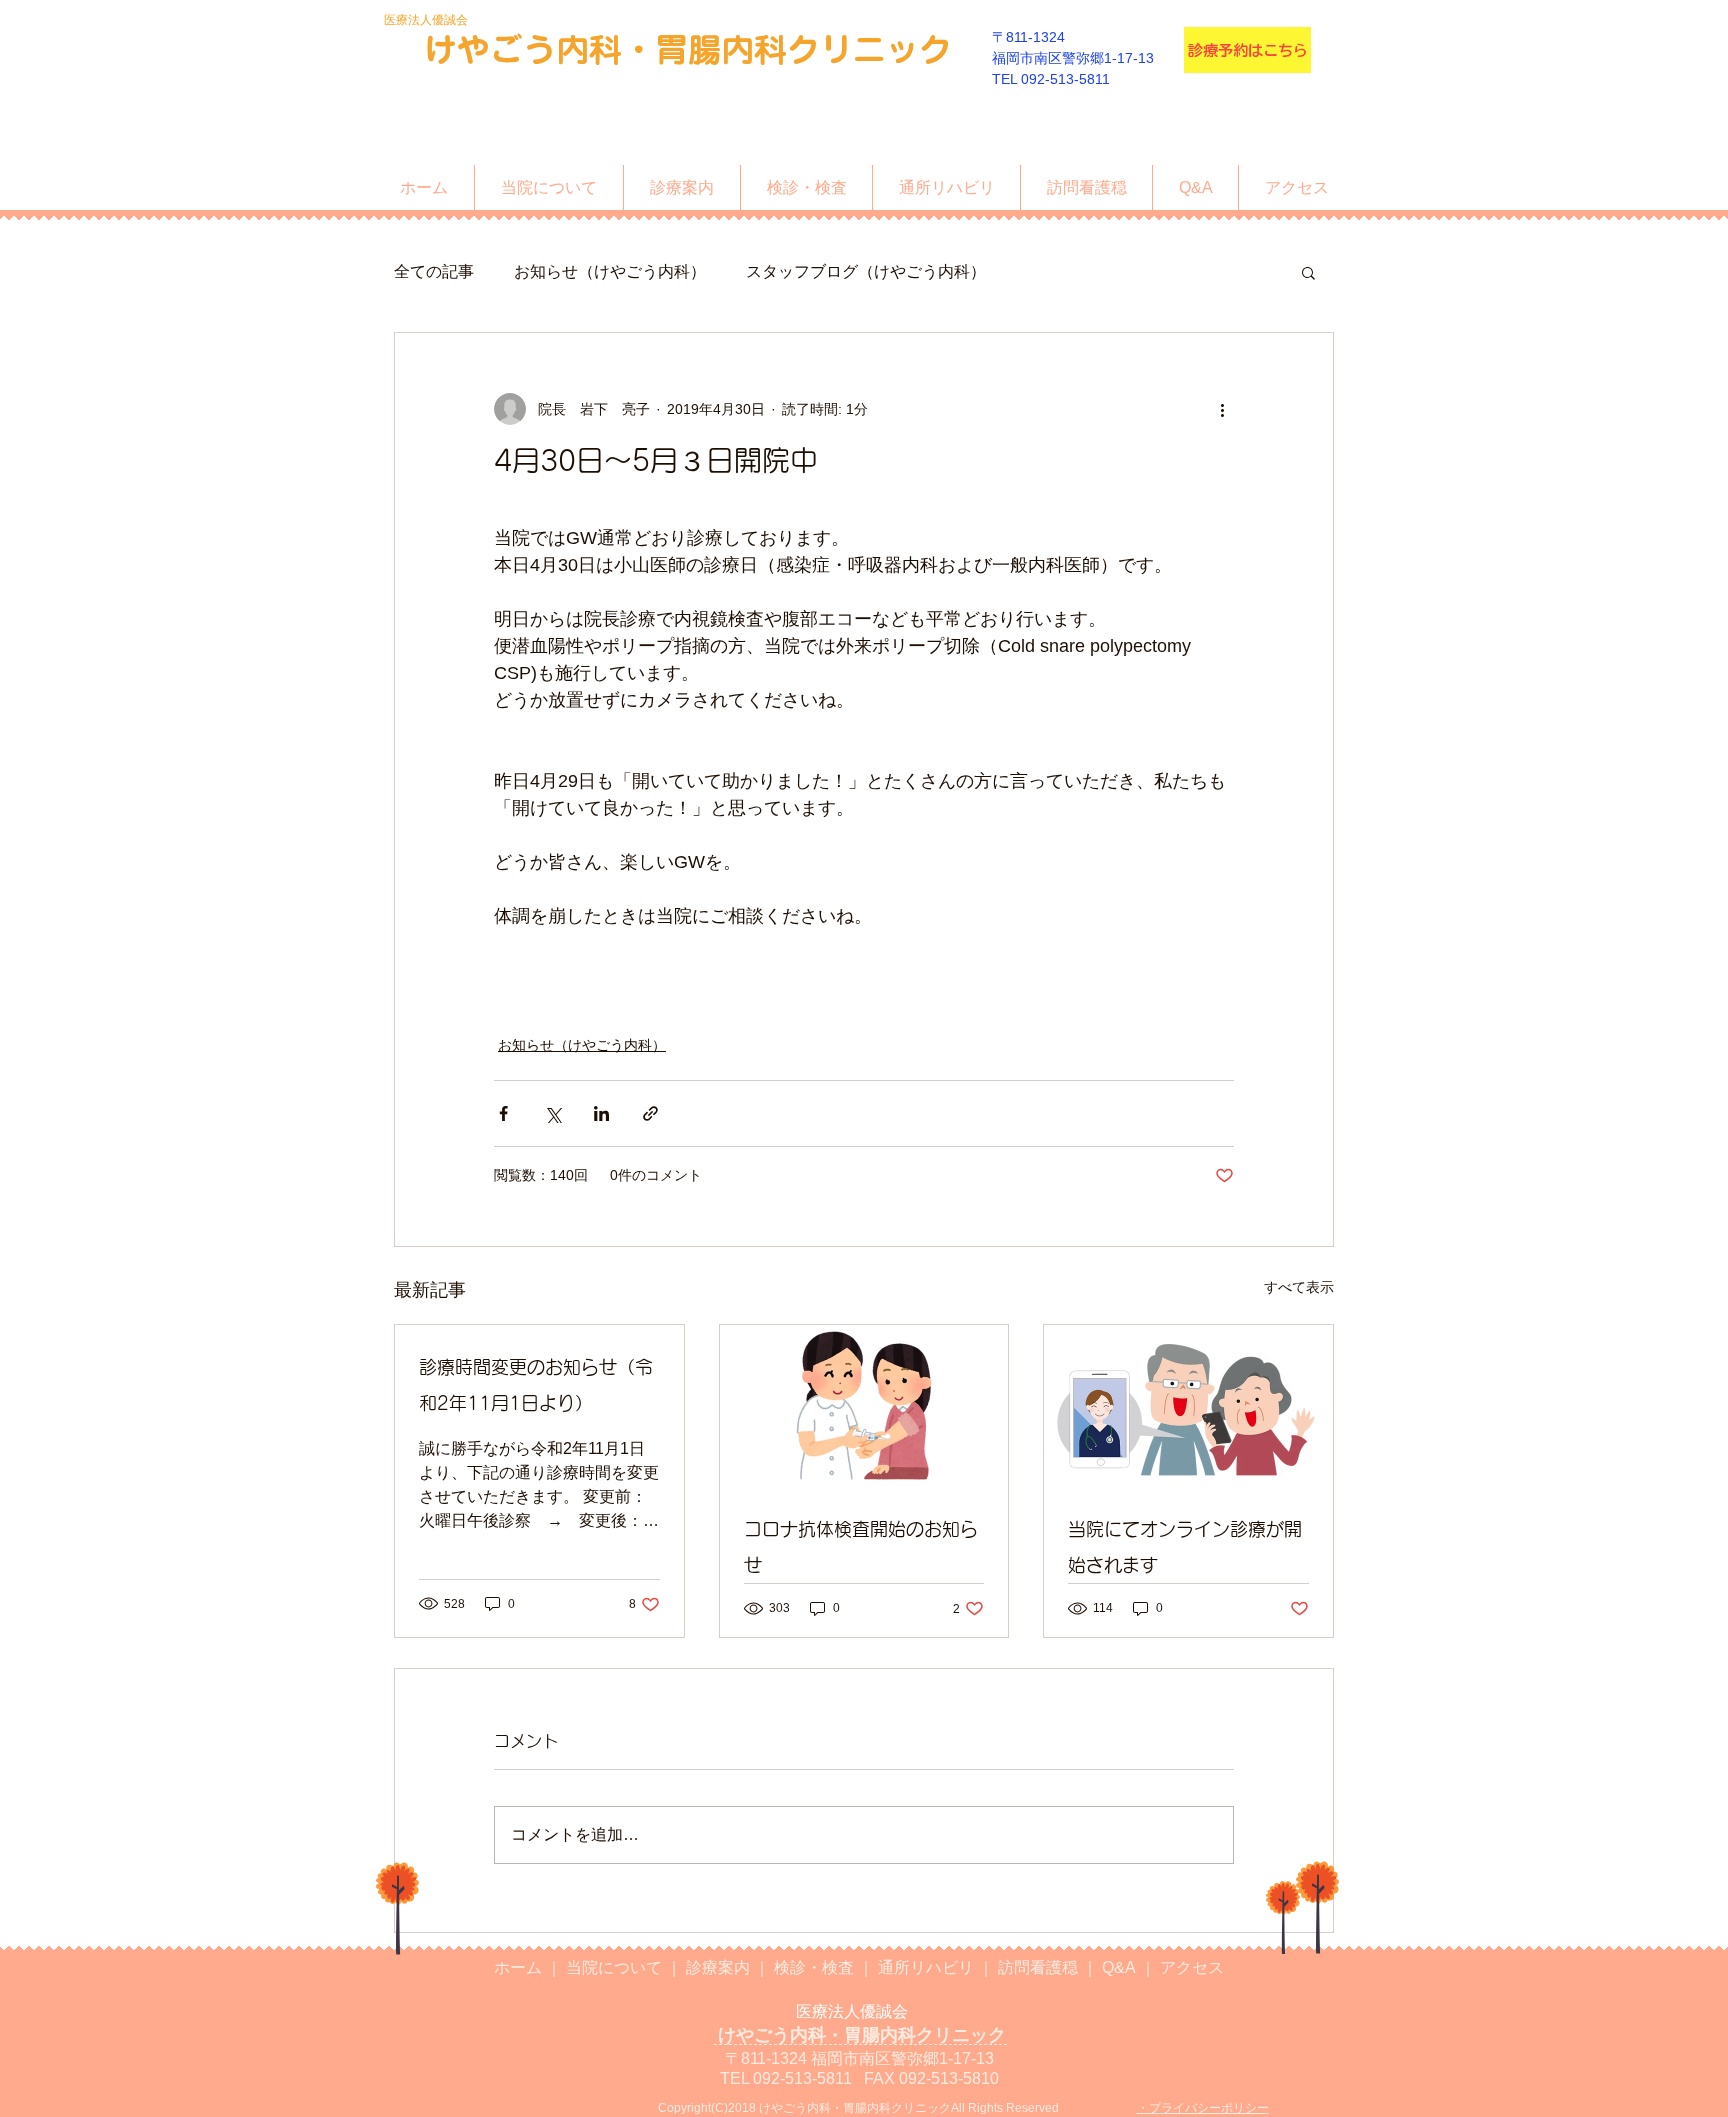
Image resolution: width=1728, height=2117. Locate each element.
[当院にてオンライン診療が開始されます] (1188, 1406)
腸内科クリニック (820, 49)
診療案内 (720, 1967)
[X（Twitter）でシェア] (552, 1113)
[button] (1308, 272)
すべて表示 (1299, 1287)
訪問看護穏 (1040, 1967)
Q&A (1121, 1967)
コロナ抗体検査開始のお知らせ (861, 1547)
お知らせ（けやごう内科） (610, 271)
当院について (616, 1967)
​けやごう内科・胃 (556, 49)
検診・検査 (816, 1967)
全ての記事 (434, 271)
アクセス (1192, 1967)
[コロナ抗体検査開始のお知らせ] (864, 1406)
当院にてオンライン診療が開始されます (1185, 1547)
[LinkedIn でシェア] (601, 1113)
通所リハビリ (928, 1967)
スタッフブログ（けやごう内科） (866, 271)
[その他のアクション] (1222, 409)
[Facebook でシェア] (503, 1113)
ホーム (520, 1967)
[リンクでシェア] (650, 1113)
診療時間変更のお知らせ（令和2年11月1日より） (536, 1385)
